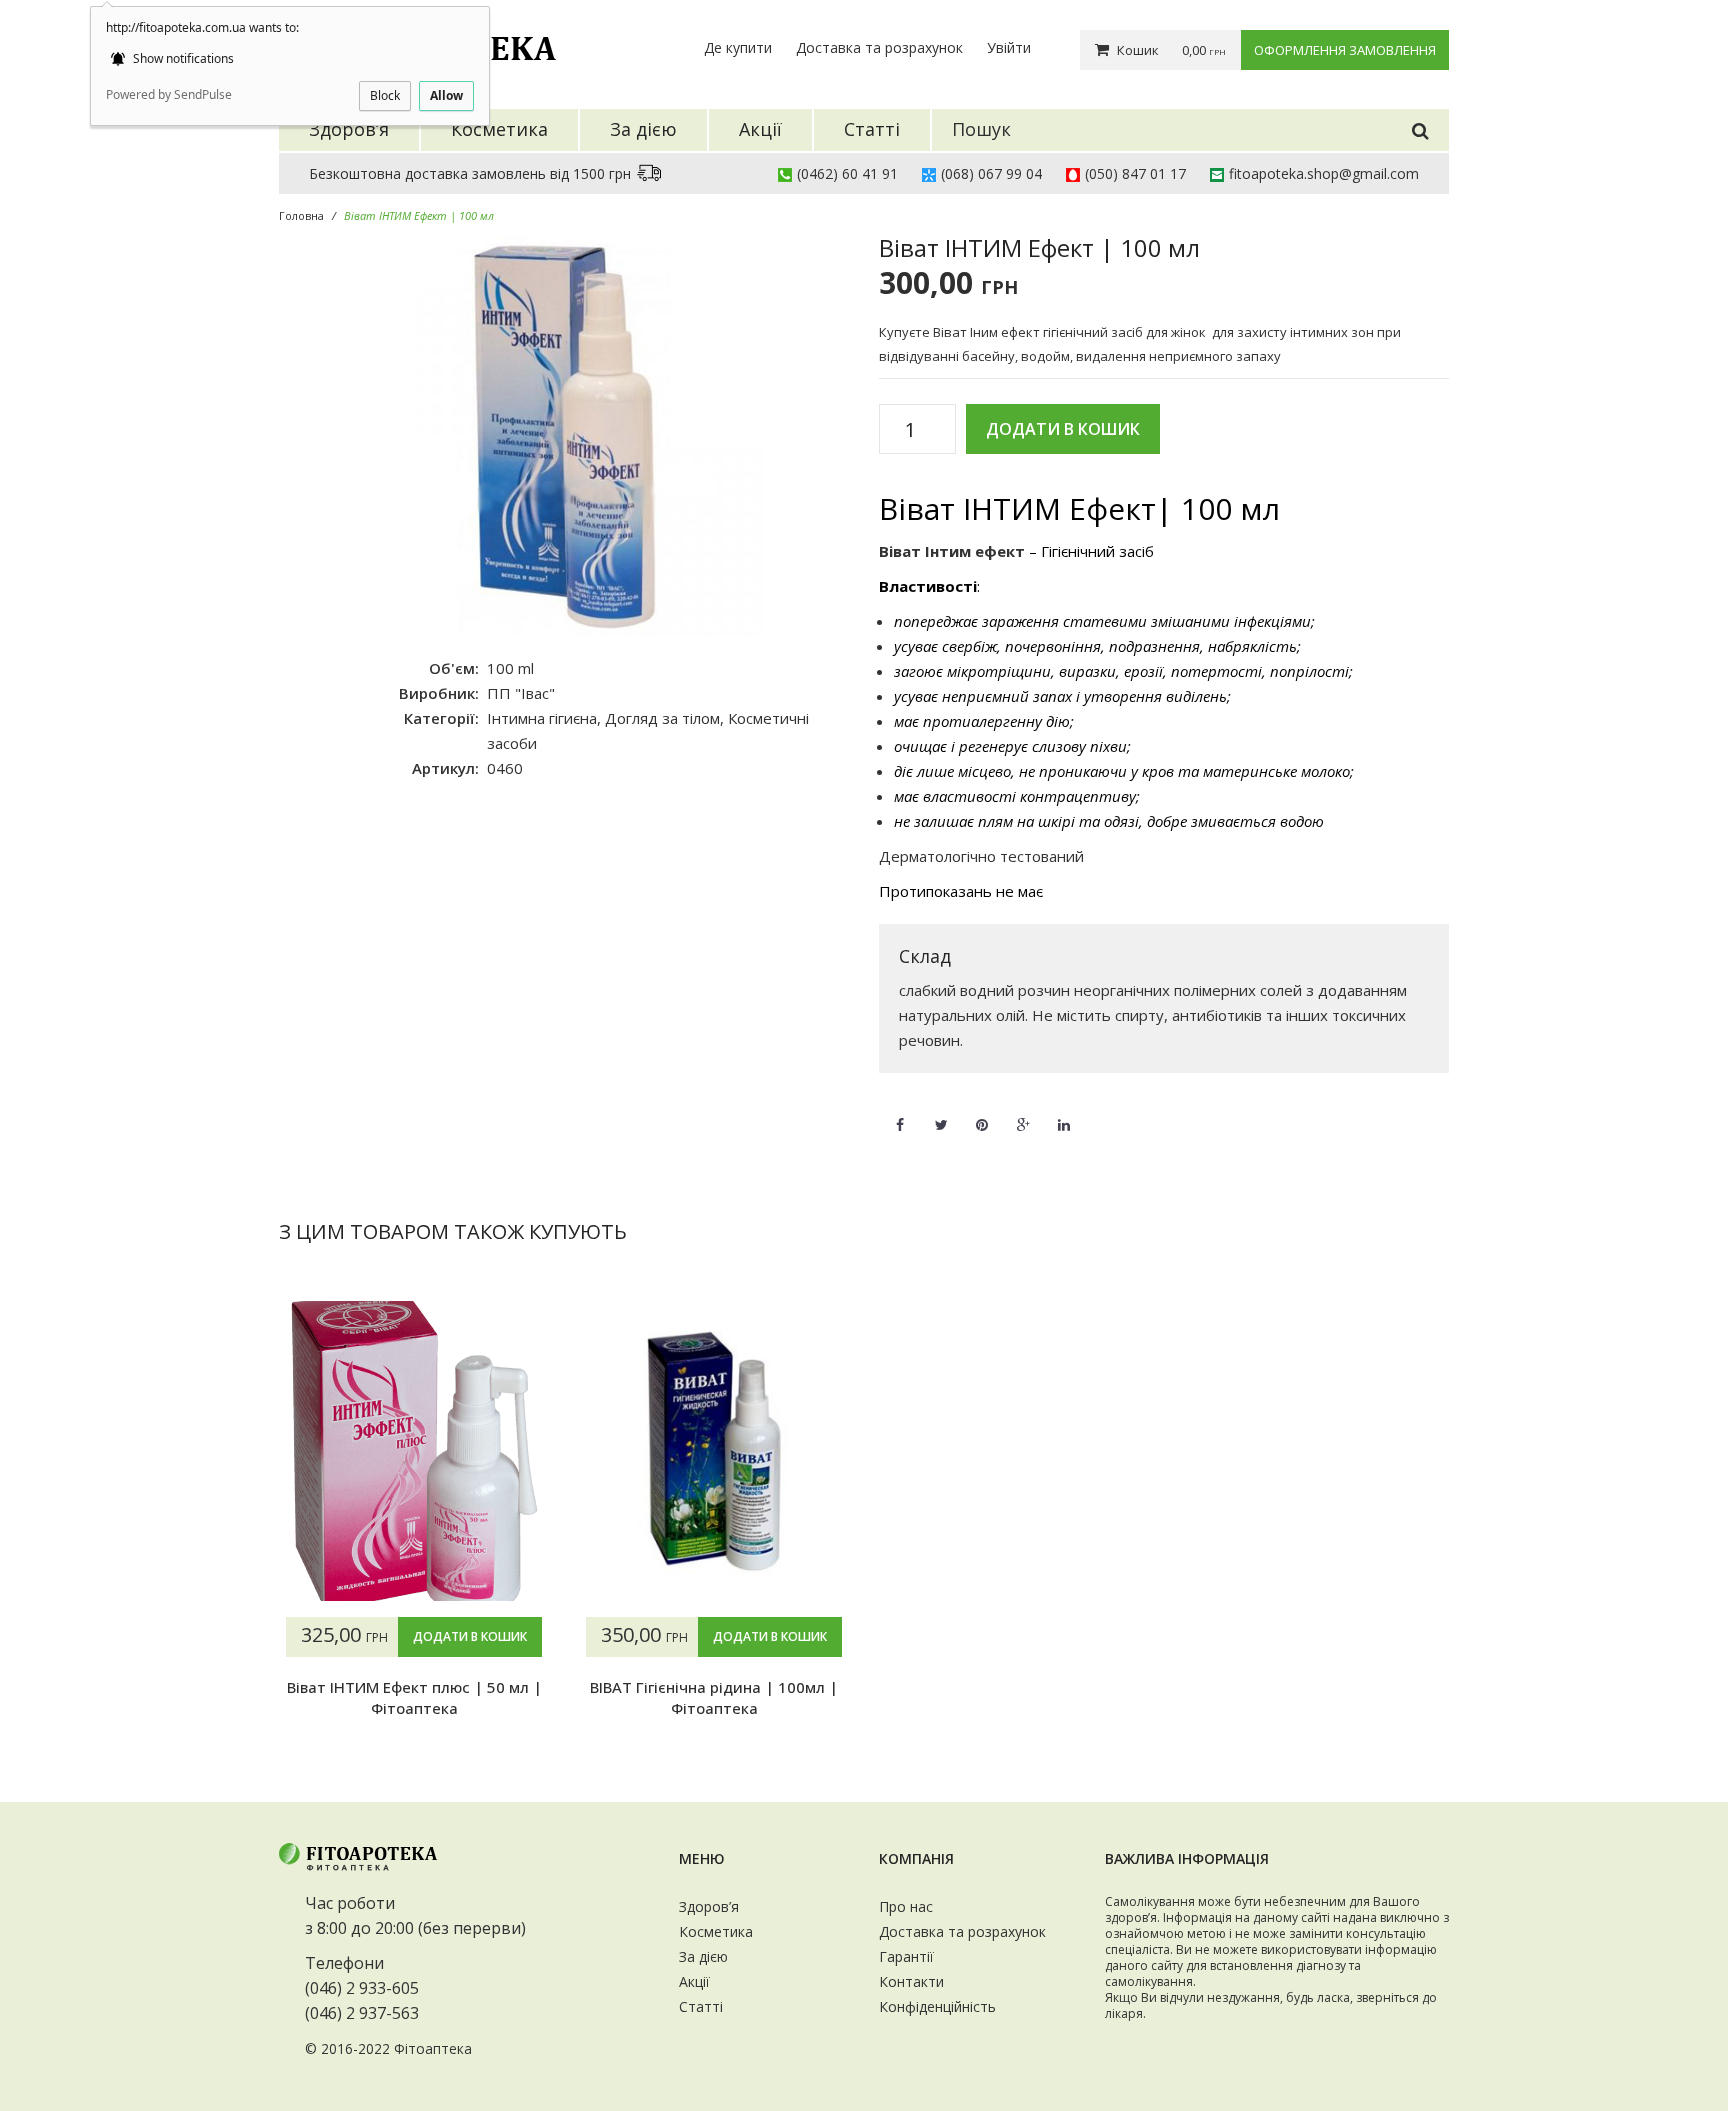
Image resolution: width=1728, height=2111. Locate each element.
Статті (701, 2006)
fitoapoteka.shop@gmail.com (1324, 173)
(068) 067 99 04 (991, 173)
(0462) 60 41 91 (847, 173)
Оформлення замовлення (1345, 50)
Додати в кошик (1063, 429)
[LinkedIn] (1064, 1113)
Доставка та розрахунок (879, 47)
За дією (703, 1956)
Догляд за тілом (662, 718)
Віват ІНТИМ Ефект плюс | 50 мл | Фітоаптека (414, 1697)
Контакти (911, 1981)
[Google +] (1023, 1113)
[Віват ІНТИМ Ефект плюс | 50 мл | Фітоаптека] (414, 1451)
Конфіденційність (937, 2006)
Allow (446, 95)
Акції (694, 1981)
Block (385, 95)
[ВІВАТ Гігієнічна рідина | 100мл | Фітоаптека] (714, 1451)
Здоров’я (709, 1906)
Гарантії (906, 1956)
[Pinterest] (982, 1113)
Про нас (906, 1906)
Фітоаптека (433, 2048)
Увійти (1009, 47)
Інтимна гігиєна (542, 718)
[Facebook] (900, 1113)
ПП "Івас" (521, 693)
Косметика (716, 1931)
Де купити (738, 47)
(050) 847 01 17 (1135, 173)
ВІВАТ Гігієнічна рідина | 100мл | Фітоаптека (714, 1697)
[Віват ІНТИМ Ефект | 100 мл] (564, 436)
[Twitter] (941, 1113)
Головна (301, 215)
